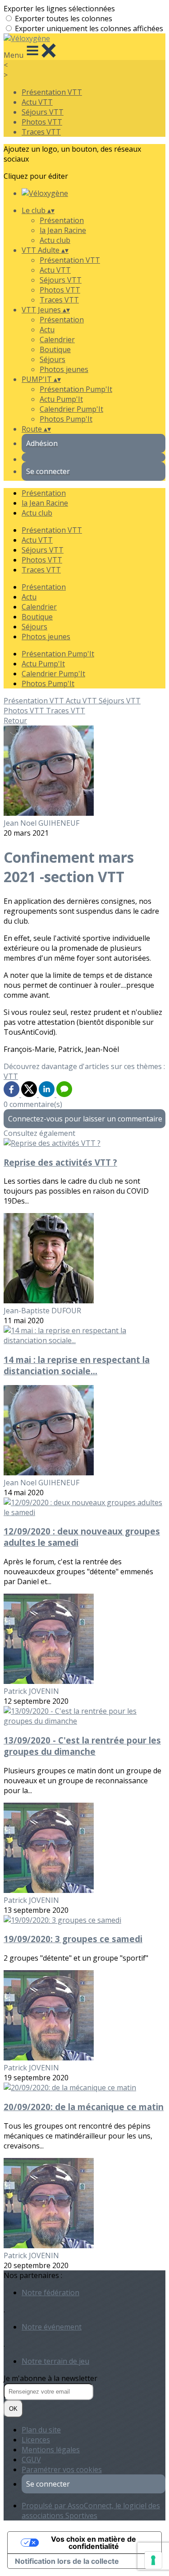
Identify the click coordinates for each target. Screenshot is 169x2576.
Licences (36, 2440)
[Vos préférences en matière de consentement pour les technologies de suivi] (153, 2560)
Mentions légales (51, 2450)
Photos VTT (42, 122)
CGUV (31, 2460)
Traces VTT (41, 132)
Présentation (62, 220)
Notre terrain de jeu (55, 2361)
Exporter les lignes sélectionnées (59, 9)
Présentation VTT (52, 92)
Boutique (55, 349)
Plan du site (41, 2430)
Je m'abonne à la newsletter (50, 2378)
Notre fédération (50, 2292)
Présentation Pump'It (76, 389)
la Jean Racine (63, 230)
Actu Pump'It (61, 399)
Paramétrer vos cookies (62, 2469)
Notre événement (52, 2327)
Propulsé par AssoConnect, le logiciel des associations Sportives (91, 2511)
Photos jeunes (64, 369)
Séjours (53, 359)
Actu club (55, 240)
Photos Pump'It (66, 419)
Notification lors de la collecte (67, 2561)
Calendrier (57, 339)
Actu (47, 330)
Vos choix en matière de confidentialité (94, 2543)
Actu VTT (37, 102)
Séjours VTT (43, 112)
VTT (11, 1076)
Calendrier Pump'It (71, 409)
